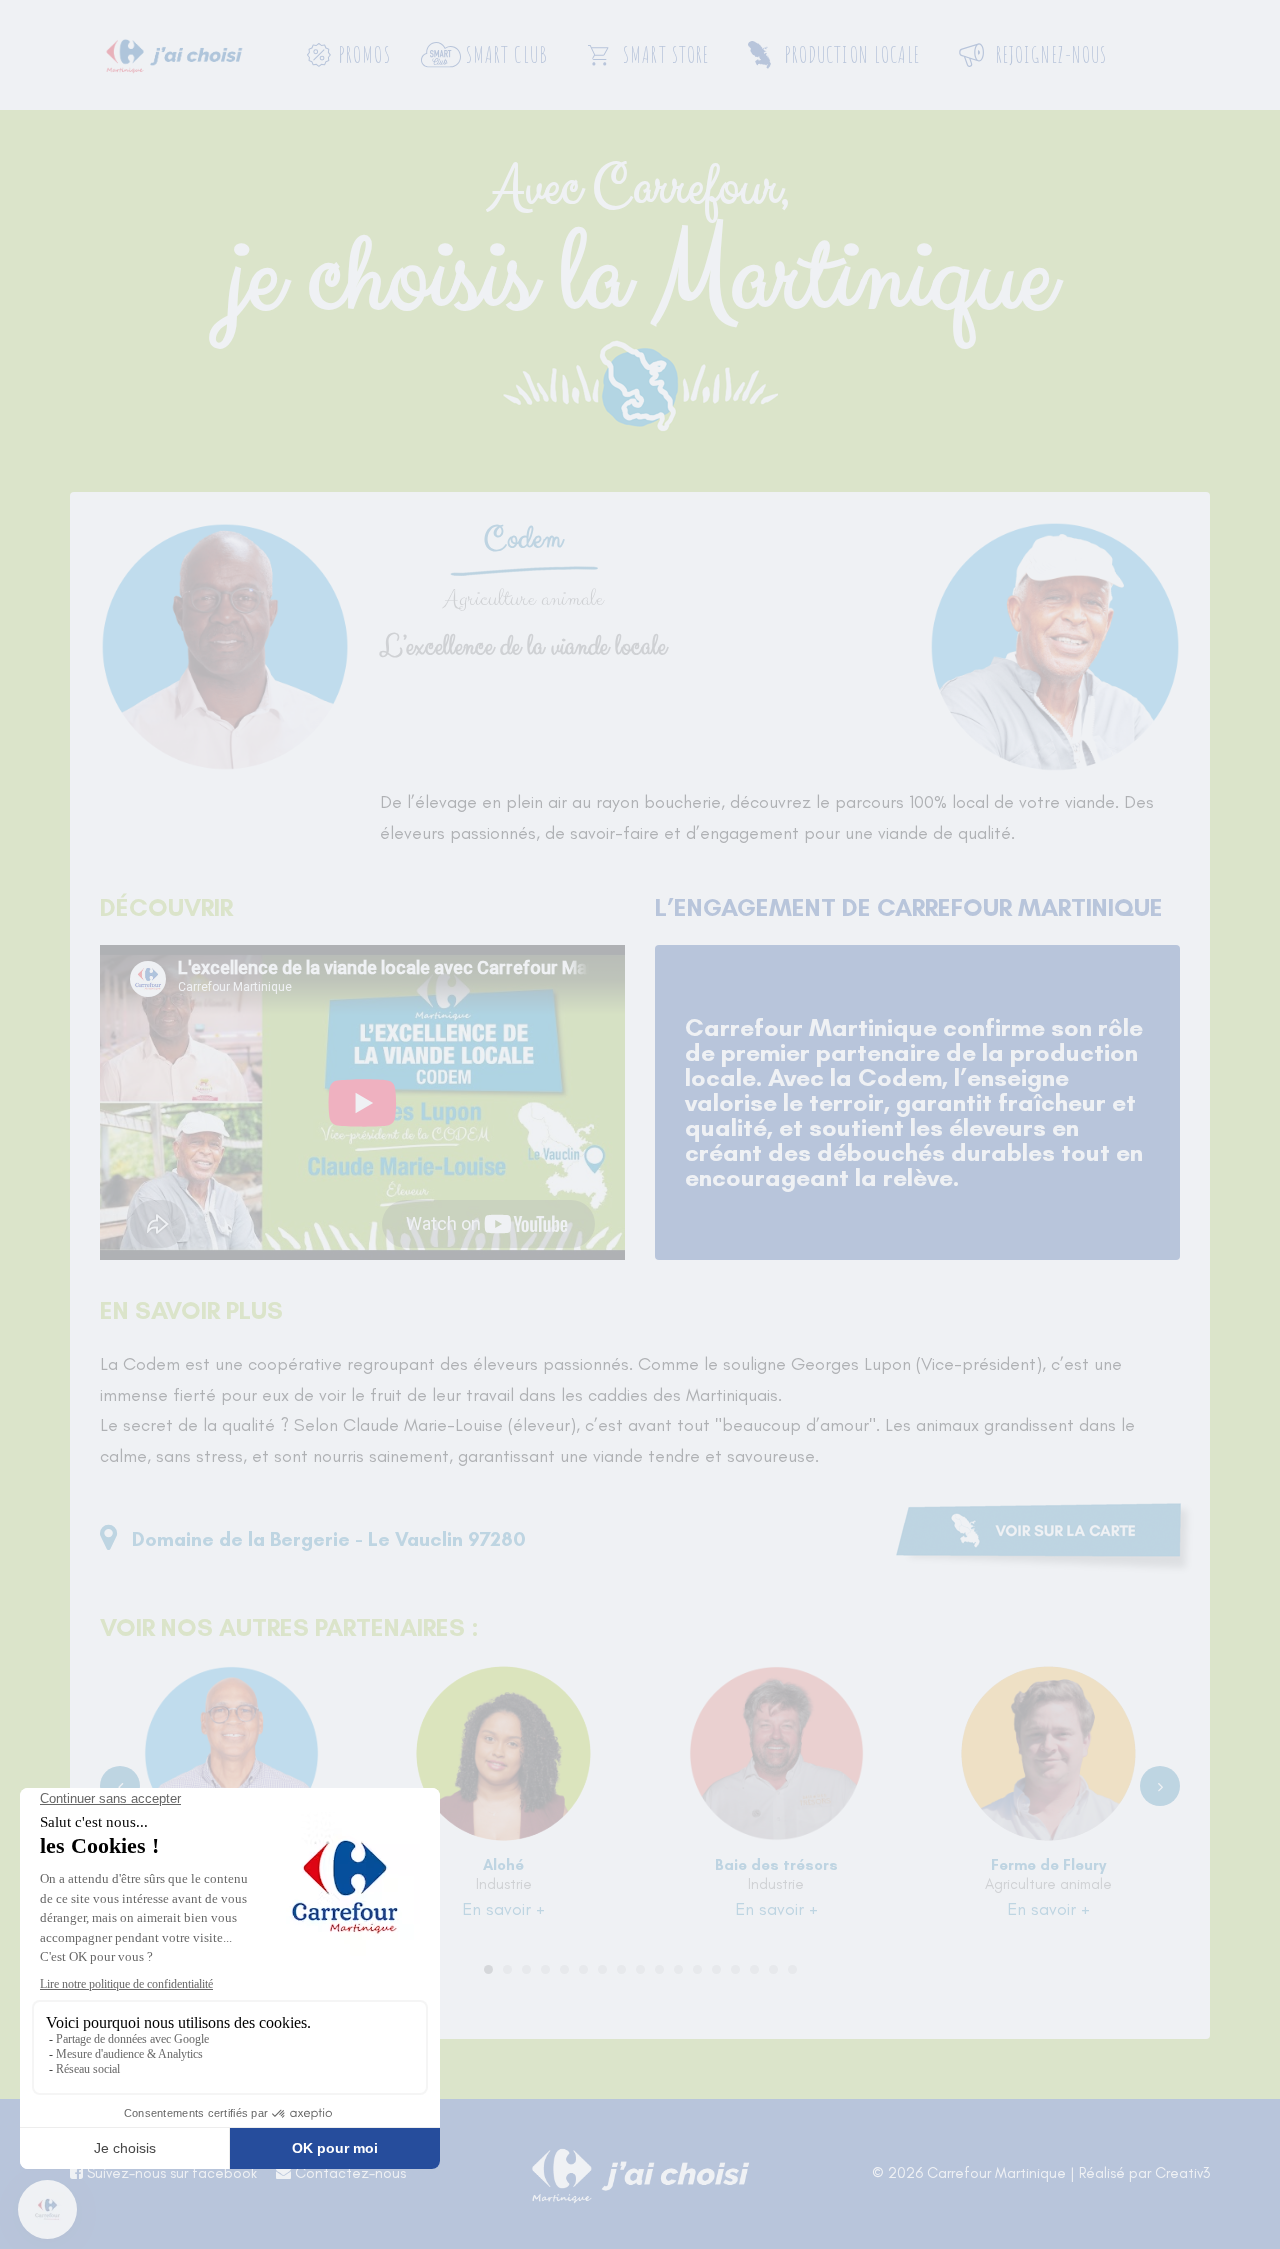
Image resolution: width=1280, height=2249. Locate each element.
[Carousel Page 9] (640, 1969)
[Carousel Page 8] (621, 1969)
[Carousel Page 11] (678, 1969)
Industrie (504, 1884)
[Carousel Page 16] (773, 1969)
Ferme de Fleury (1048, 1865)
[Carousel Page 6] (583, 1969)
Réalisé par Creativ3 (1144, 2173)
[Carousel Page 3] (526, 1969)
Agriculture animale (1048, 1884)
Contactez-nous (348, 2173)
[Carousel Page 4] (545, 1969)
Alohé (503, 1865)
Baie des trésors (776, 1865)
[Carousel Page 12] (697, 1969)
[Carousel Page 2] (507, 1969)
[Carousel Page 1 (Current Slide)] (488, 1969)
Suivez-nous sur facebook (170, 2173)
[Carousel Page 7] (602, 1969)
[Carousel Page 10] (659, 1969)
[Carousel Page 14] (735, 1969)
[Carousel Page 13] (716, 1969)
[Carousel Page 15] (754, 1969)
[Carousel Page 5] (564, 1969)
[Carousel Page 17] (792, 1969)
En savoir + (503, 1909)
